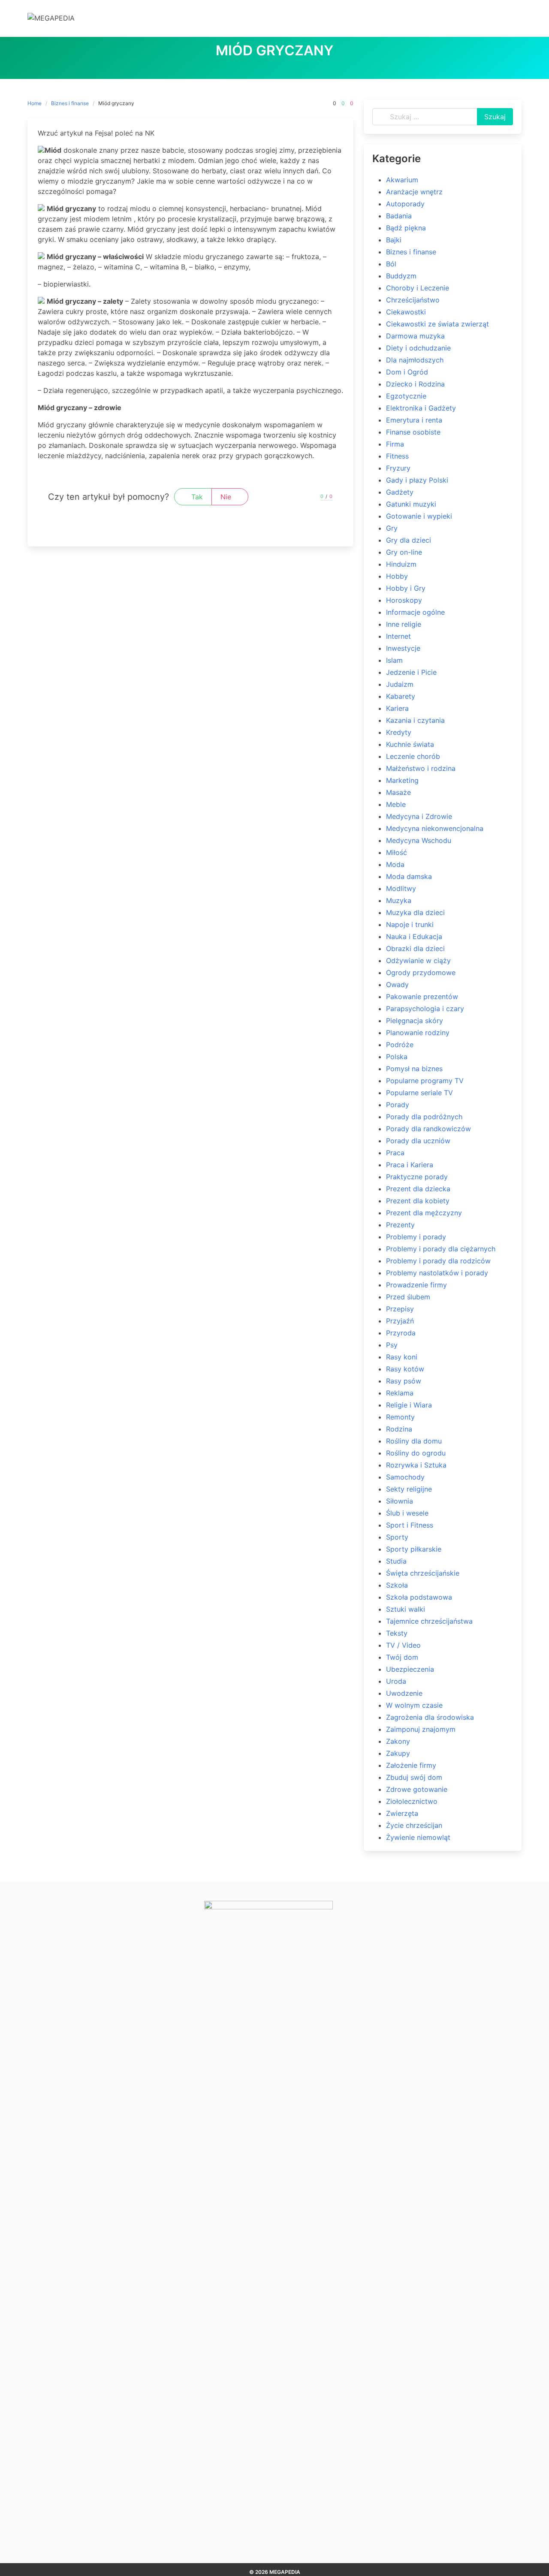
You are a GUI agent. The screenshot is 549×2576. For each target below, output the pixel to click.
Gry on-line (404, 552)
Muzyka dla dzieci (415, 912)
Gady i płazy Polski (417, 480)
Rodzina (399, 1429)
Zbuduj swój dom (414, 1777)
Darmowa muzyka (415, 336)
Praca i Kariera (410, 1165)
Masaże (398, 792)
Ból (391, 264)
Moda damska (409, 876)
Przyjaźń (400, 1321)
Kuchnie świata (410, 744)
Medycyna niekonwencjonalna (435, 828)
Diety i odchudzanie (418, 348)
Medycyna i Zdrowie (419, 816)
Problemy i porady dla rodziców (438, 1261)
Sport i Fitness (410, 1525)
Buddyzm (401, 276)
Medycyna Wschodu (419, 840)
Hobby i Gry (406, 588)
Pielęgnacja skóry (415, 1021)
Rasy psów (404, 1381)
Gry (392, 528)
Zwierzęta (402, 1813)
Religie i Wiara (409, 1405)
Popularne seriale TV (419, 1093)
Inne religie (404, 624)
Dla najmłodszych (415, 360)
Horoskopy (404, 600)
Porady (398, 1105)
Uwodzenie (404, 1693)
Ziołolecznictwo (412, 1801)
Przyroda (401, 1333)
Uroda (396, 1681)
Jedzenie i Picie (411, 672)
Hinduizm (401, 564)
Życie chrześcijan (414, 1825)
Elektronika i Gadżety (421, 408)
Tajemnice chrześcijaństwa (429, 1621)
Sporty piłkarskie (414, 1549)
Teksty (397, 1633)
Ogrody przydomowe (421, 972)
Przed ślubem (408, 1297)
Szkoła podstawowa (419, 1597)
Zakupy (398, 1753)
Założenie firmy (411, 1765)
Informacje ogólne (415, 612)
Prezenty (400, 1225)
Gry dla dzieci (409, 540)
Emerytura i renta (414, 420)
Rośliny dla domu (414, 1441)
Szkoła (397, 1585)
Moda (395, 864)
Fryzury (398, 468)
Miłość (397, 852)
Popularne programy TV (425, 1081)
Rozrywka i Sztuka (416, 1465)
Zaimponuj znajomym (421, 1729)
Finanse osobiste (413, 432)
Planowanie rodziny (418, 1033)
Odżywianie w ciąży (418, 960)
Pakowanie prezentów (422, 997)
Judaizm (400, 684)
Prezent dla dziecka (418, 1189)
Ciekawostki (406, 312)
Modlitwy (401, 888)
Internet (398, 636)
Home (35, 103)
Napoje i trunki (410, 924)
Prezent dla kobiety (418, 1201)
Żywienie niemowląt (418, 1837)
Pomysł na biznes (414, 1069)
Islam (394, 660)
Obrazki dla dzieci (415, 948)
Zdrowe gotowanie (417, 1789)
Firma (395, 444)
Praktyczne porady (417, 1177)
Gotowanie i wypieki (419, 516)
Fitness (397, 456)
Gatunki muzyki (411, 504)
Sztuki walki (406, 1609)
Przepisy (400, 1309)
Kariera (397, 708)
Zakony (398, 1741)
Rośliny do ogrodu (416, 1453)
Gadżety (400, 492)
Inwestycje (403, 648)
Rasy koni (402, 1357)
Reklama (400, 1393)
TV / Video (403, 1645)
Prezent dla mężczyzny (424, 1213)
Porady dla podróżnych (424, 1117)
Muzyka (399, 900)
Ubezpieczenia (410, 1669)
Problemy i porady (416, 1237)
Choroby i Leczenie (418, 288)
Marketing (402, 780)
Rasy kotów (405, 1369)
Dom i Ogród (407, 372)
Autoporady (405, 204)
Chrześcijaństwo (413, 300)
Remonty (400, 1417)
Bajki (394, 240)
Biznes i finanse (70, 103)
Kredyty (399, 732)
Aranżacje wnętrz (414, 192)
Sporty (397, 1537)
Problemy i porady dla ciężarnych (441, 1249)
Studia (396, 1561)
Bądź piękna (406, 228)
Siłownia (400, 1501)
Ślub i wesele (407, 1513)
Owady (397, 984)
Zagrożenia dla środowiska (430, 1717)
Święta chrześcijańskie (423, 1573)
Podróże (400, 1045)
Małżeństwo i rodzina (421, 768)
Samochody (405, 1477)
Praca (395, 1153)
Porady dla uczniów (418, 1141)
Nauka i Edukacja (414, 936)
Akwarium (402, 180)
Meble (396, 804)
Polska (397, 1057)
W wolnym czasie (414, 1705)
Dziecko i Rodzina (415, 384)
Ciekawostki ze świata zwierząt (437, 324)
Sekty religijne (409, 1489)
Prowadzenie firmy (416, 1285)
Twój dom (402, 1657)
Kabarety (401, 696)
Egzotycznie (406, 396)
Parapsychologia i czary (425, 1009)
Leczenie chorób (413, 756)
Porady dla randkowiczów (428, 1129)
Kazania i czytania (415, 720)
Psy (392, 1345)
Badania (399, 216)
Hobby (397, 576)
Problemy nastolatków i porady (437, 1273)
